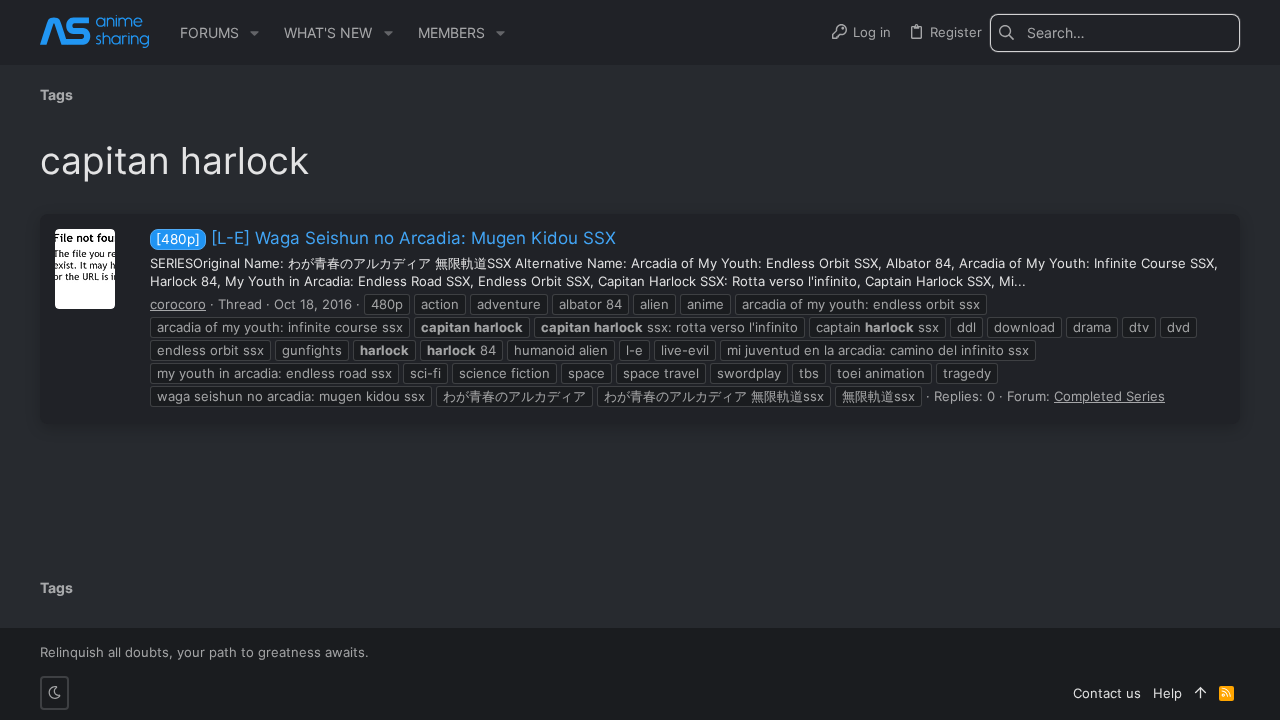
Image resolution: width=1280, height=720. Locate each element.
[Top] (1200, 693)
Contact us (1107, 693)
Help (1167, 693)
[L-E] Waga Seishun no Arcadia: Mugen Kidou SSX (386, 238)
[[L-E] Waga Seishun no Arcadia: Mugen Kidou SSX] (85, 269)
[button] (254, 33)
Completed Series (1109, 396)
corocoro (178, 304)
